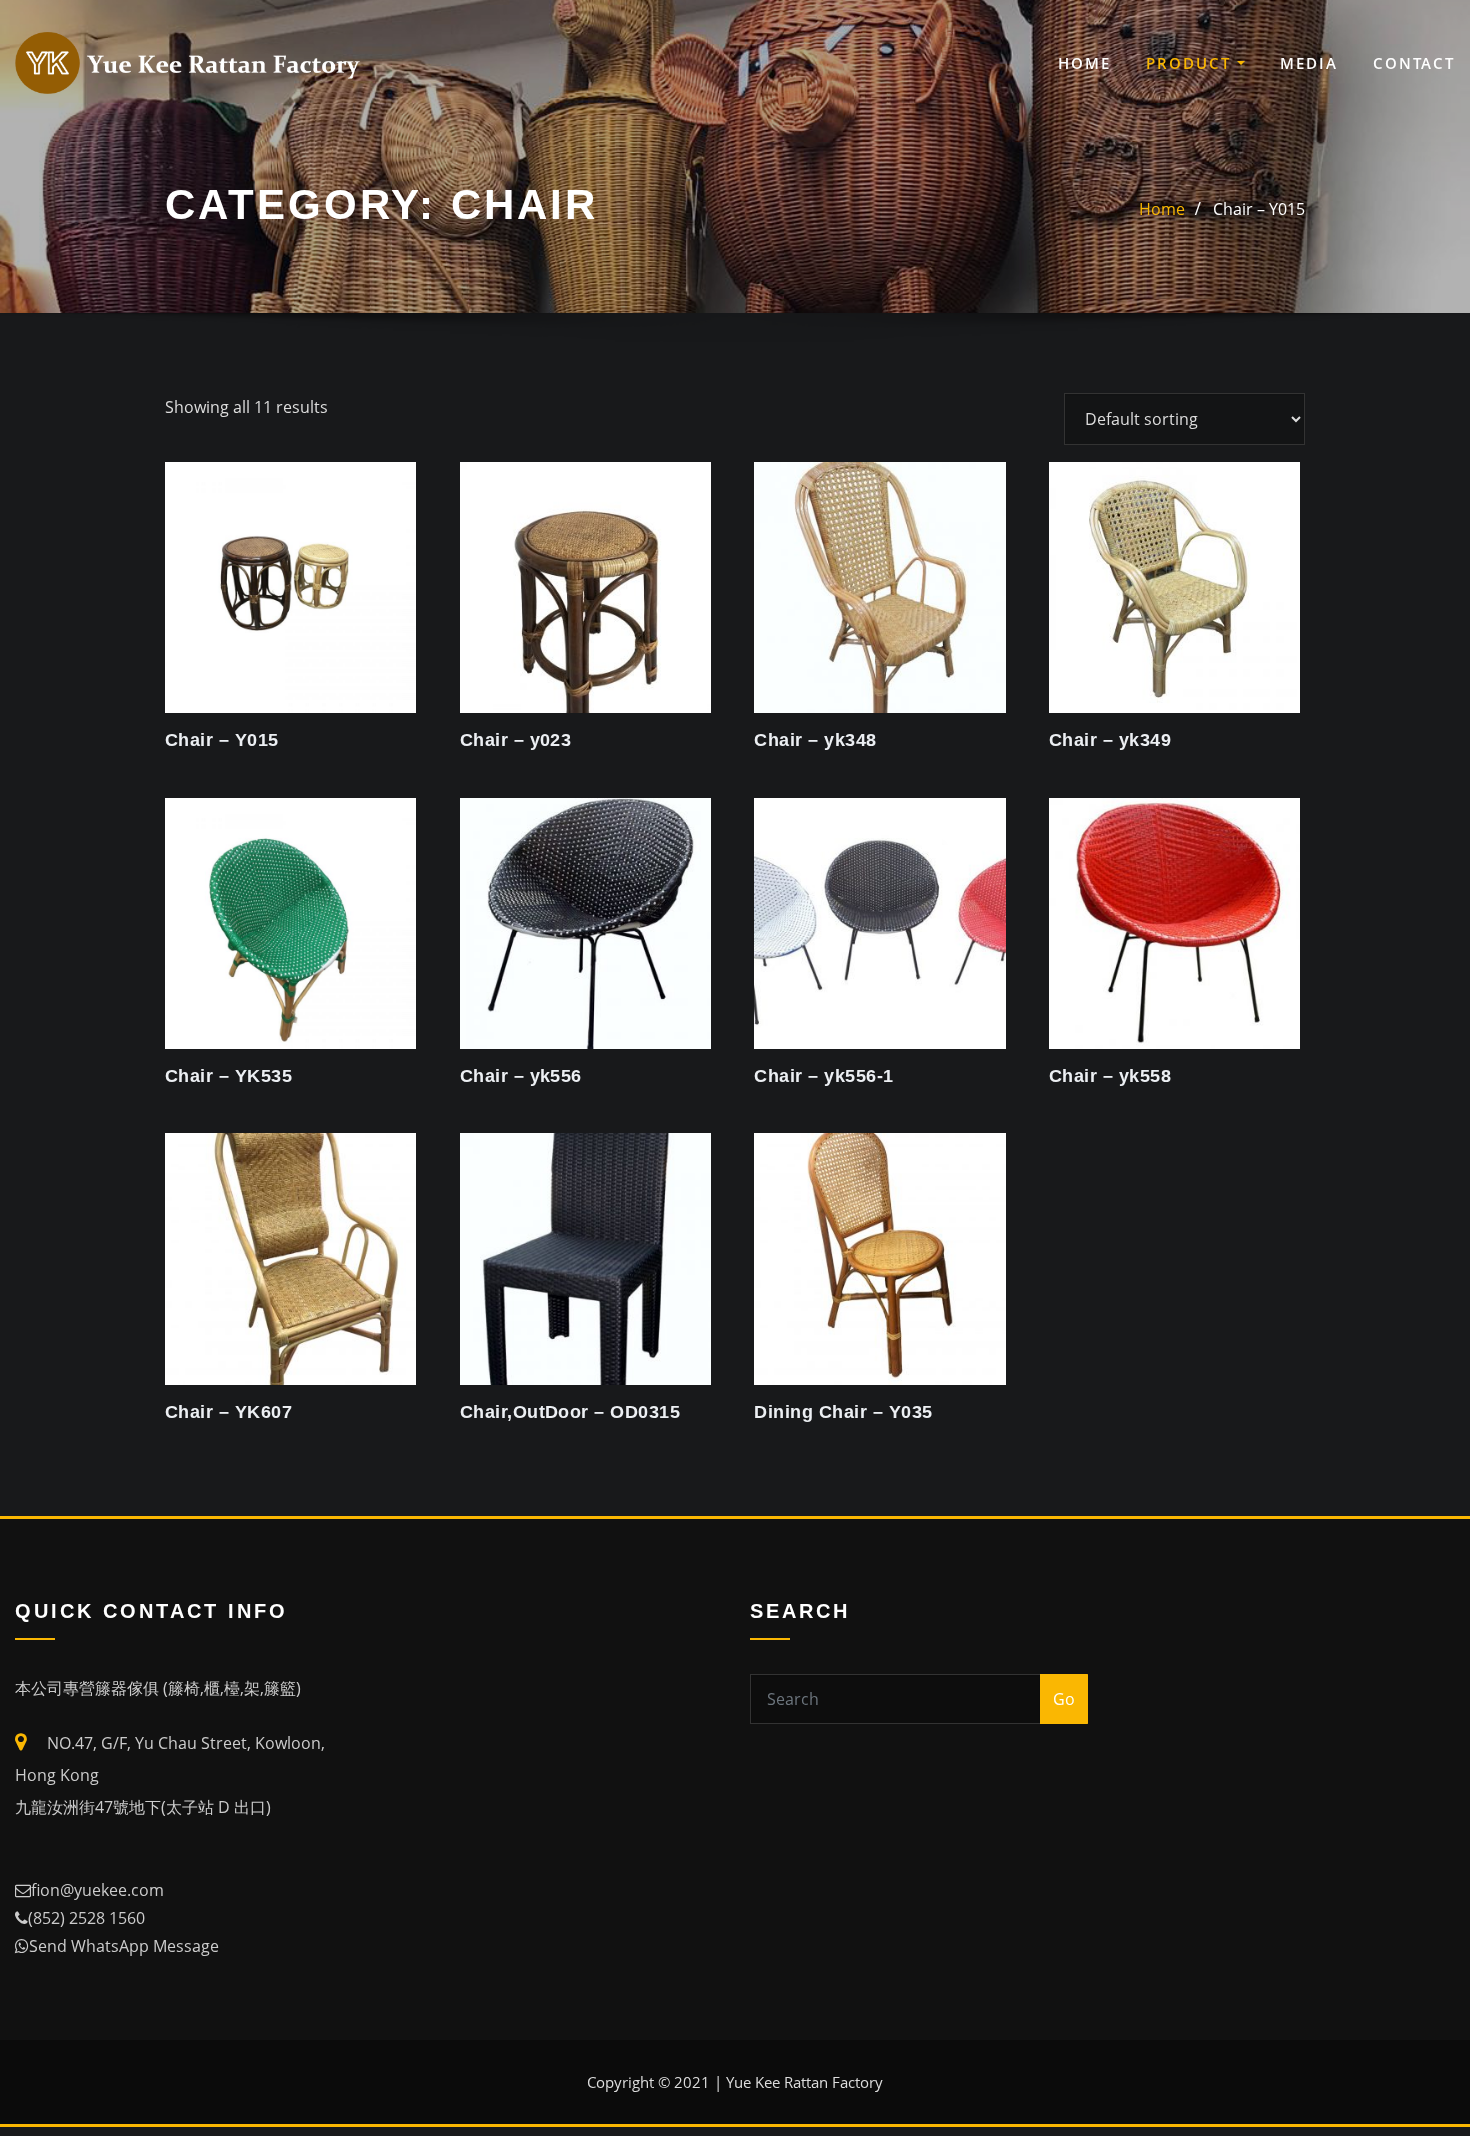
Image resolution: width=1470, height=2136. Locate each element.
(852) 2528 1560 (86, 1918)
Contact (1414, 63)
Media (1309, 63)
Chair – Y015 (1259, 209)
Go (1064, 1699)
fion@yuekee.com (97, 1890)
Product (1191, 63)
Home (1084, 63)
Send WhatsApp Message (124, 1946)
